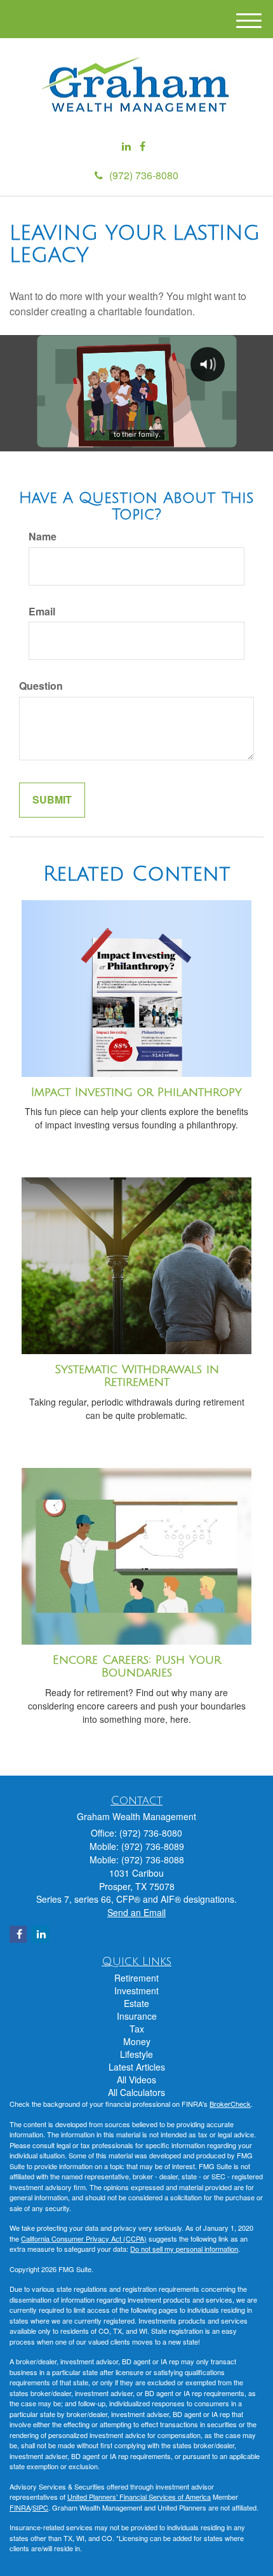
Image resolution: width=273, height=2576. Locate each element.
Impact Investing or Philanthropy (136, 1092)
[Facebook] (143, 147)
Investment (136, 1990)
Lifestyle (136, 2054)
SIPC (40, 2507)
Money (137, 2041)
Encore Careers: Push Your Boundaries (137, 1667)
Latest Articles (137, 2067)
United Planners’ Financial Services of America (139, 2497)
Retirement (136, 1978)
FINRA (20, 2507)
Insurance (137, 2016)
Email (42, 612)
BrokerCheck (230, 2104)
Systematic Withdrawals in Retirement (137, 1376)
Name (43, 537)
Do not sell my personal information (184, 2249)
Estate (136, 2003)
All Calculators (136, 2092)
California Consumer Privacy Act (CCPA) (84, 2238)
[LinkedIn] (126, 147)
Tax (137, 2029)
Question (41, 686)
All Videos (136, 2079)
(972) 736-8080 (144, 175)
